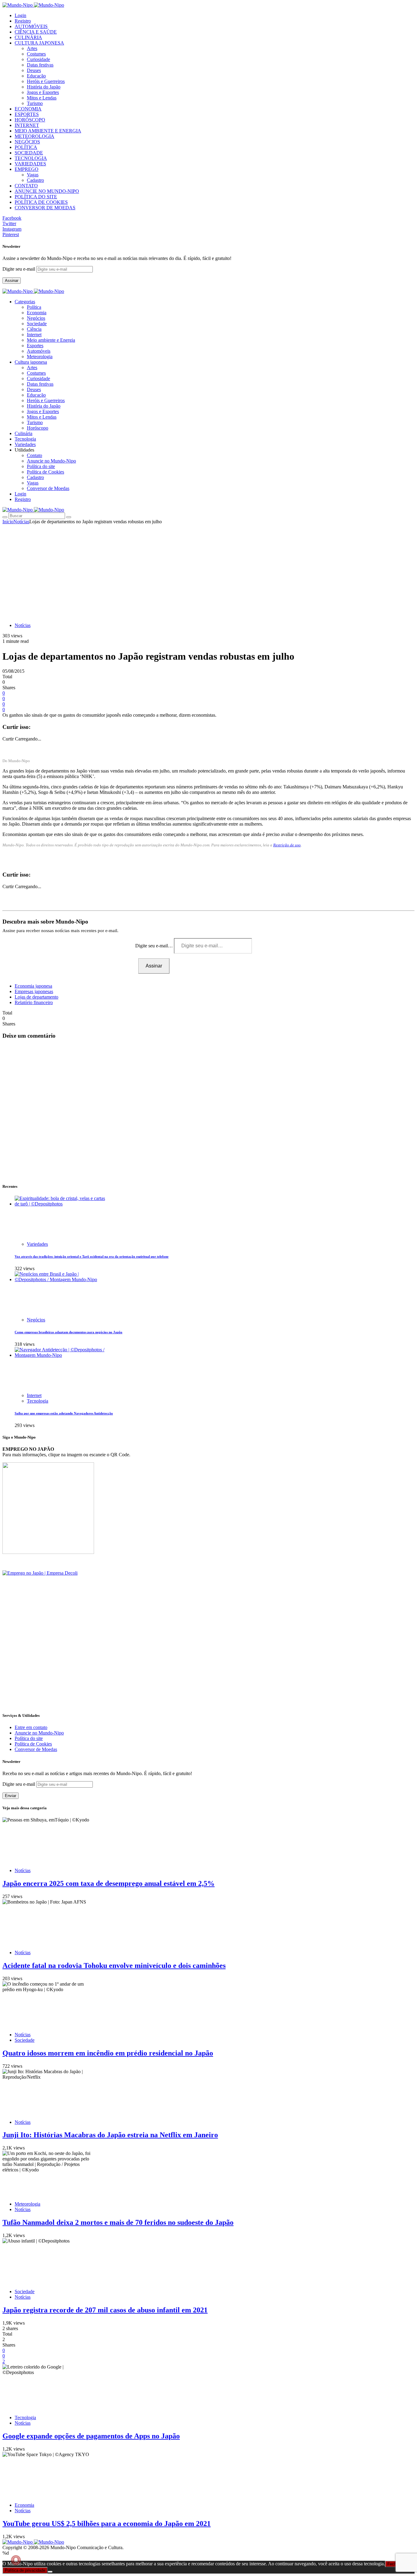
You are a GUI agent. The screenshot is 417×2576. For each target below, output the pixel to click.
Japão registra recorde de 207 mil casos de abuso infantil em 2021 (105, 2310)
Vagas (33, 175)
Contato (34, 455)
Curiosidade (38, 59)
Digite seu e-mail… (155, 946)
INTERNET (27, 125)
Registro (23, 21)
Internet (34, 335)
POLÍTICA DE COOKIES (41, 202)
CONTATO (26, 186)
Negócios (36, 318)
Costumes (36, 54)
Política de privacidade (25, 2570)
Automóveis (39, 351)
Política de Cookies (45, 472)
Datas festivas (40, 65)
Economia (37, 313)
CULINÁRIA (28, 37)
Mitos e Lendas (42, 98)
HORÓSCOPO (30, 120)
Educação (36, 76)
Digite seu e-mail (19, 269)
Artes (32, 48)
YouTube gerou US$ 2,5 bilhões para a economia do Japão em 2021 (107, 2524)
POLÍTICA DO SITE (36, 197)
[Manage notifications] (16, 2560)
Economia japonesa (33, 986)
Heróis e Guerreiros (46, 81)
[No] (50, 2572)
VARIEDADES (30, 164)
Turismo (35, 103)
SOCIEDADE (29, 153)
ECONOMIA (28, 109)
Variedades (37, 1244)
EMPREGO (27, 169)
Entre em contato (31, 1727)
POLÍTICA (26, 147)
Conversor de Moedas (48, 488)
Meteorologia (40, 357)
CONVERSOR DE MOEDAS (45, 208)
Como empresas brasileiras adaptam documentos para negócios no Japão (69, 1332)
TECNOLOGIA (31, 158)
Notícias (21, 522)
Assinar (12, 281)
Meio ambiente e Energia (51, 340)
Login (20, 15)
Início (8, 522)
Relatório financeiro (34, 1002)
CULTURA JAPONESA (39, 43)
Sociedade (37, 324)
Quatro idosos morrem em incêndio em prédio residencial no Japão (108, 2053)
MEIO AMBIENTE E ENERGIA (48, 131)
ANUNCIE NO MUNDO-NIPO (47, 191)
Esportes (35, 346)
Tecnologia (38, 1401)
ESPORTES (27, 114)
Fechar (393, 2564)
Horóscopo (38, 428)
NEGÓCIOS (27, 142)
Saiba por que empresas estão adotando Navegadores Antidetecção (64, 1413)
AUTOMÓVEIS (31, 26)
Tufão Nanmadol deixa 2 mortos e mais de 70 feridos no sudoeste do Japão (118, 2222)
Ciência (34, 329)
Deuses (34, 70)
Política (34, 307)
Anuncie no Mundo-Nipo (51, 461)
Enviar (11, 1796)
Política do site (41, 466)
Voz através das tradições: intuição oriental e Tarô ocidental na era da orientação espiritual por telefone (92, 1256)
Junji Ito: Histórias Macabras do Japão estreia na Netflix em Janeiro (110, 2135)
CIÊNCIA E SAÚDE (36, 32)
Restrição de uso (287, 845)
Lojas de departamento (36, 997)
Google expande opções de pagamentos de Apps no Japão (91, 2436)
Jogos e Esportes (43, 92)
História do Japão (44, 87)
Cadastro (35, 180)
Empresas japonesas (34, 991)
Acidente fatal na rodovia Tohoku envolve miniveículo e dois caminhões (114, 1965)
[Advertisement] (209, 570)
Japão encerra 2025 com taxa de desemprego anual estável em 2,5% (109, 1883)
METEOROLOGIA (34, 136)
